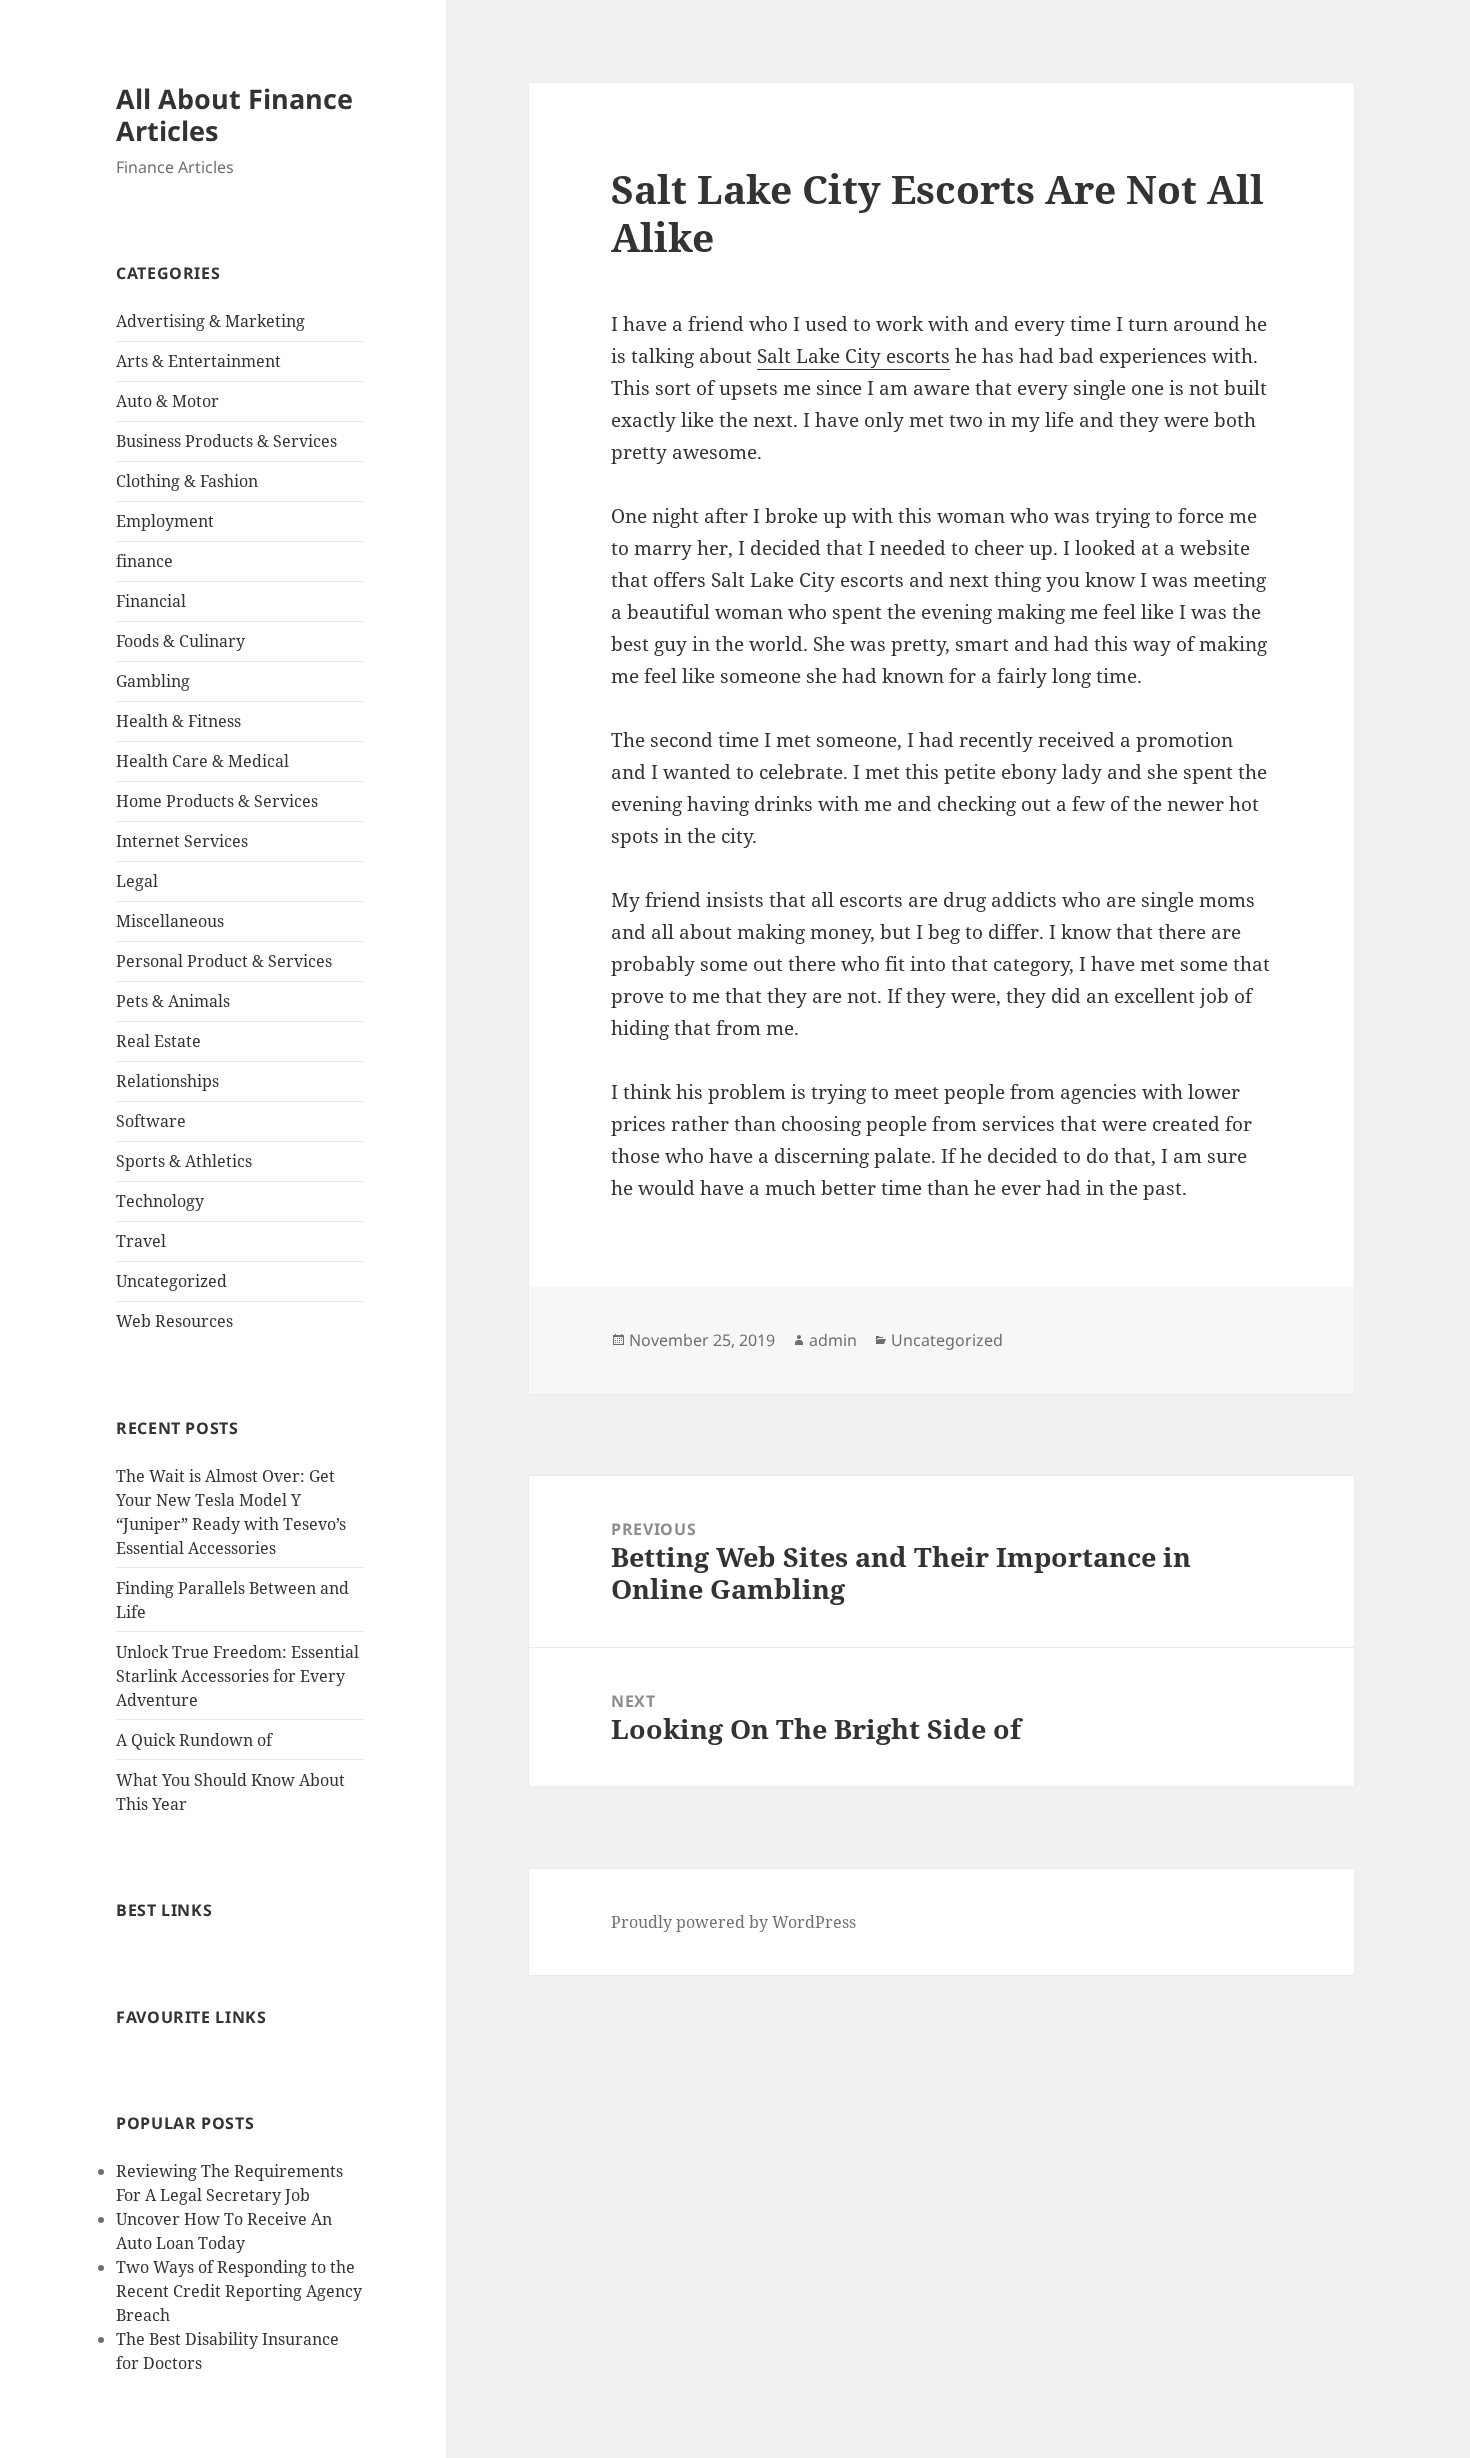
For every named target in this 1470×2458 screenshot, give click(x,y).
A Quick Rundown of (194, 1740)
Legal (137, 881)
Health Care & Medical (202, 761)
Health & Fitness (178, 721)
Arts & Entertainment (198, 361)
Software (151, 1121)
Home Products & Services (217, 801)
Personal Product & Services (224, 961)
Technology (160, 1201)
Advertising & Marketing (210, 321)
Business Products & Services (226, 441)
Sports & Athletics (184, 1161)
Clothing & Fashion (187, 481)
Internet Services (182, 841)
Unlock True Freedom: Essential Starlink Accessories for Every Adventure (237, 1676)
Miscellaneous (170, 921)
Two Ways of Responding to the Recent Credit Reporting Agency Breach (239, 2291)
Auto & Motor (167, 401)
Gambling (153, 681)
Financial (151, 601)
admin (833, 1340)
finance (144, 561)
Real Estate (158, 1041)
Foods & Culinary (180, 641)
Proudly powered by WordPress (733, 1922)
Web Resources (174, 1321)
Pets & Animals (173, 1001)
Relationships (167, 1081)
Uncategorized (171, 1281)
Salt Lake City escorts (853, 356)
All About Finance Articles (234, 114)
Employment (165, 521)
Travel (141, 1241)
